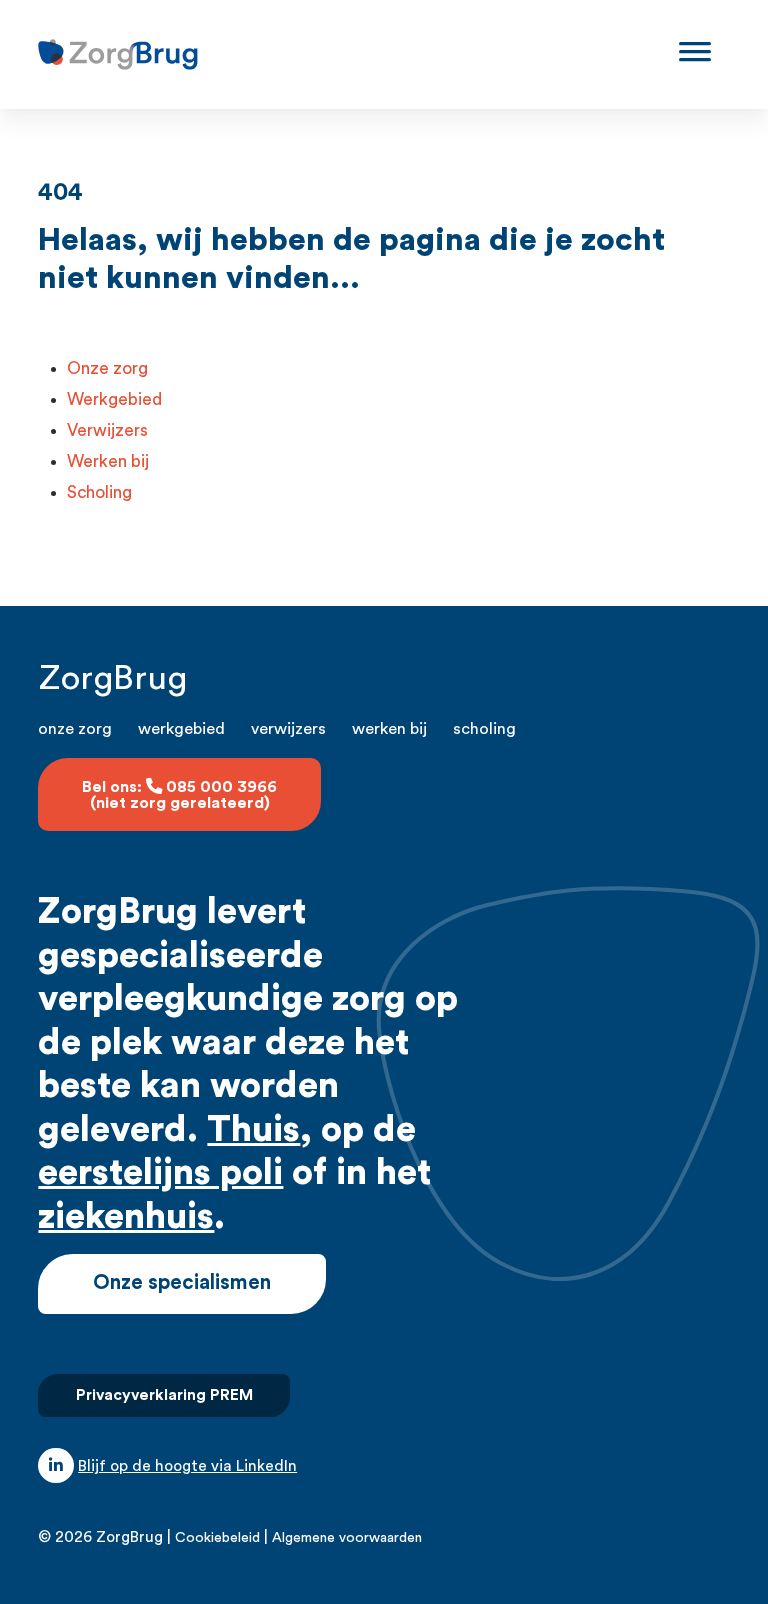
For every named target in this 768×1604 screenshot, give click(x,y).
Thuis (253, 1130)
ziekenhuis (126, 1217)
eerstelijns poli (160, 1173)
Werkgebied (114, 399)
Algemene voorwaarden (347, 1538)
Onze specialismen (182, 1282)
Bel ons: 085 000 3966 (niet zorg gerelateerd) (179, 795)
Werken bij (108, 461)
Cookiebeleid (217, 1538)
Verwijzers (107, 430)
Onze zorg (107, 368)
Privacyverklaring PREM (164, 1395)
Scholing (99, 492)
